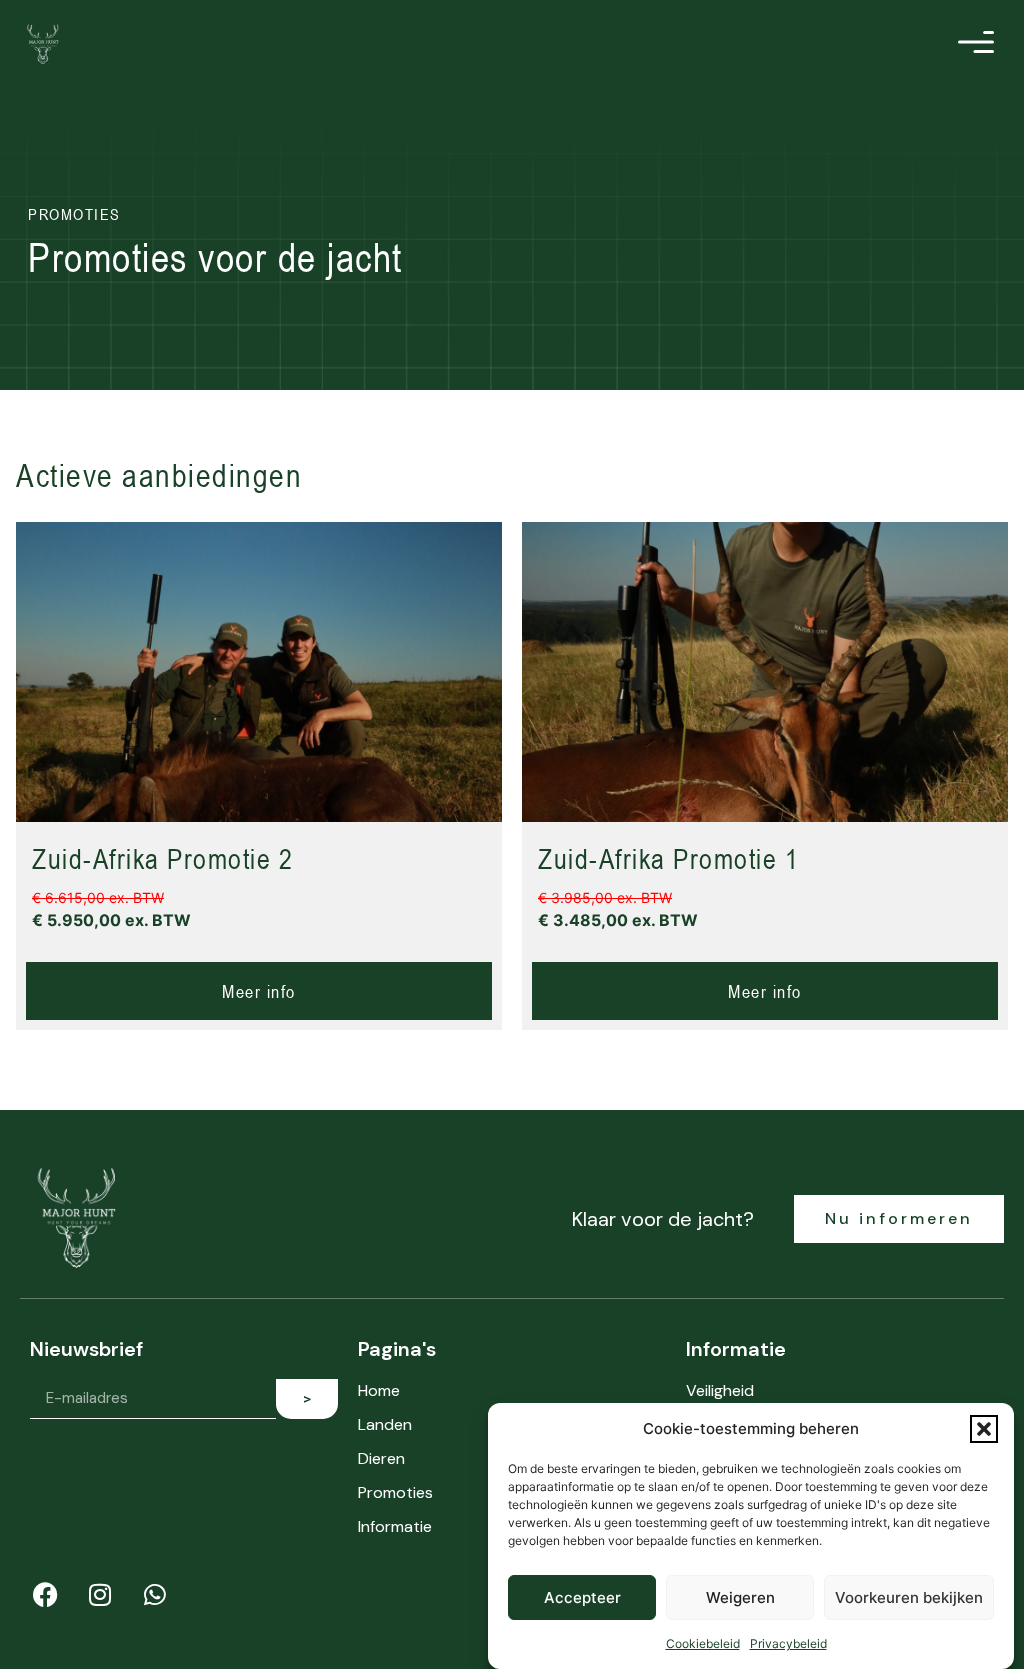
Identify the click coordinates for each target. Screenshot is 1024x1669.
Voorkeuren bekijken (909, 1597)
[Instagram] (100, 1594)
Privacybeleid (788, 1643)
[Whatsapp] (155, 1594)
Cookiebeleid (703, 1643)
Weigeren (740, 1597)
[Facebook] (45, 1594)
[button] (984, 1429)
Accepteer (582, 1597)
